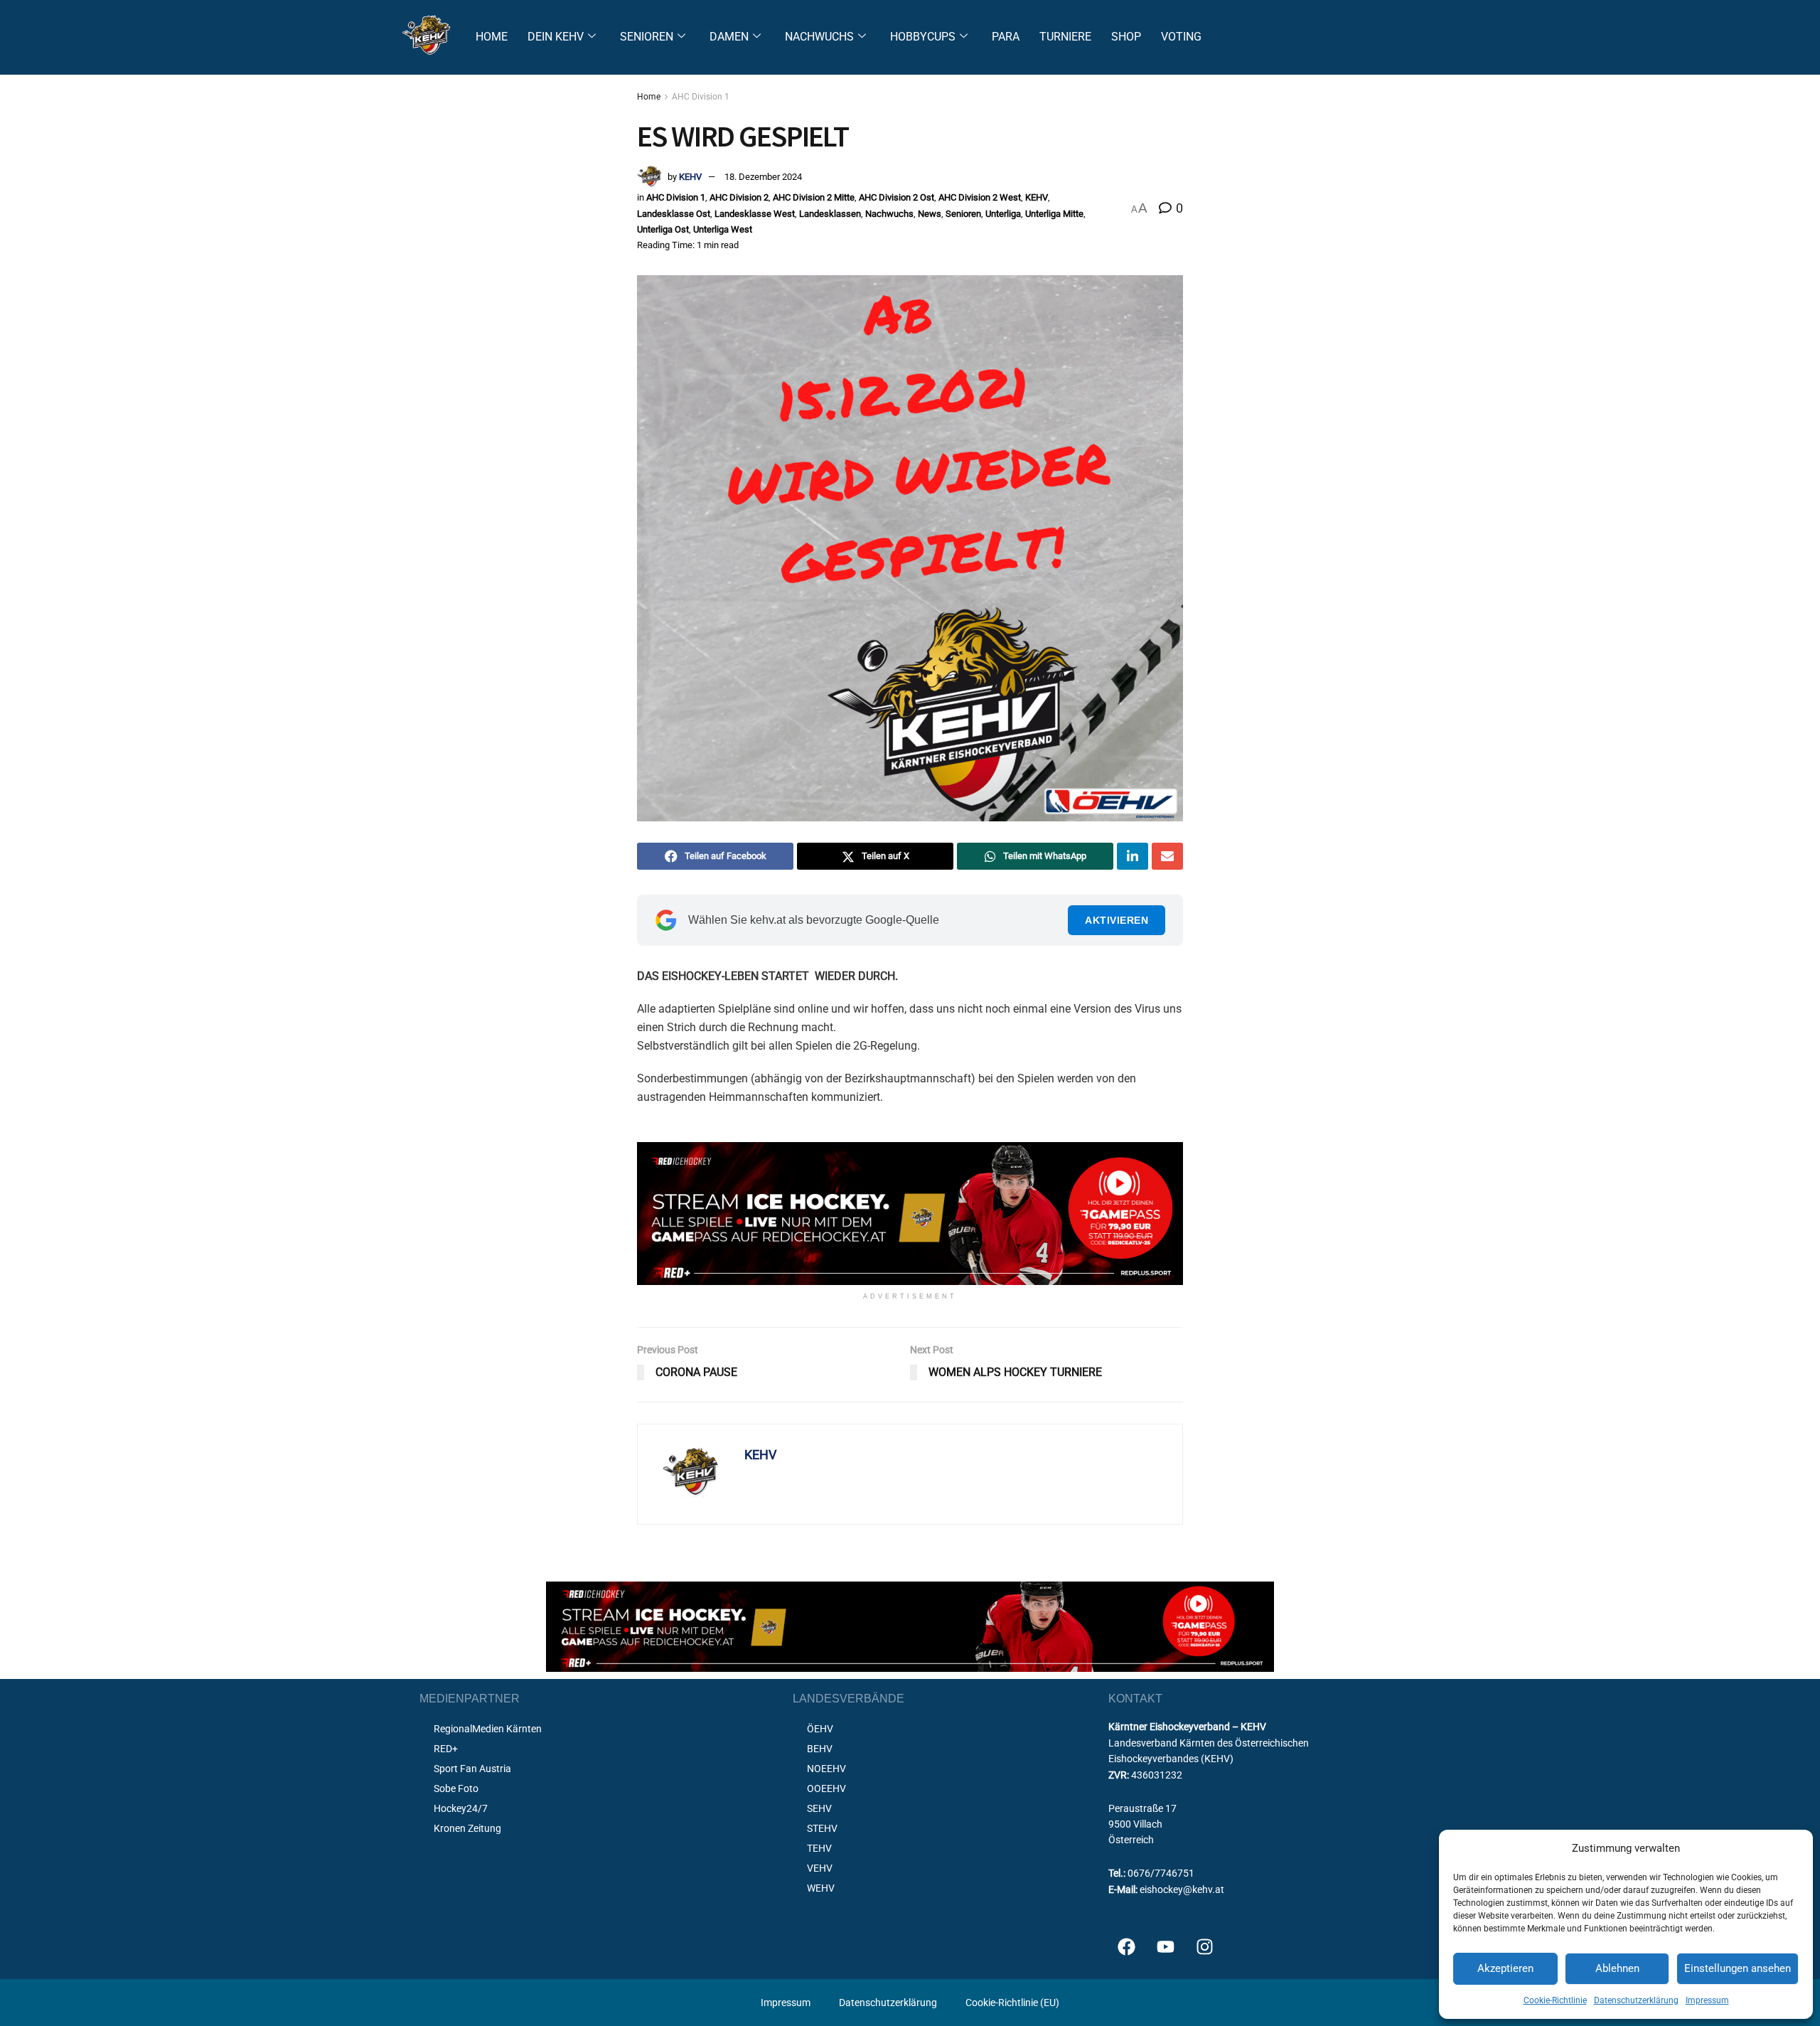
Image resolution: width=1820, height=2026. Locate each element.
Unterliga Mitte (1054, 214)
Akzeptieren (1505, 1968)
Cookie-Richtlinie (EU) (1012, 2003)
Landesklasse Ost (674, 214)
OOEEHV (826, 1788)
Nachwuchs (889, 214)
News (930, 214)
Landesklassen (830, 214)
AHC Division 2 (739, 197)
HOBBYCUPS (923, 37)
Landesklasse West (755, 214)
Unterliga (1003, 214)
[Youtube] (1165, 1947)
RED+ (446, 1749)
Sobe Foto (456, 1788)
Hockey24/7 (461, 1808)
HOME (492, 37)
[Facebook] (1126, 1947)
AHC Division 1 (701, 97)
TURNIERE (1065, 37)
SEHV (819, 1808)
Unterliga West (723, 229)
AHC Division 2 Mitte (814, 197)
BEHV (820, 1749)
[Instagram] (1204, 1947)
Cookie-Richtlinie (1555, 2000)
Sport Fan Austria (472, 1769)
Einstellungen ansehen (1738, 1968)
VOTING (1181, 37)
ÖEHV (820, 1729)
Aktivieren (1117, 920)
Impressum (1707, 2000)
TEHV (819, 1848)
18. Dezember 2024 (763, 177)
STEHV (822, 1828)
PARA (1006, 37)
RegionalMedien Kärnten (488, 1729)
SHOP (1126, 37)
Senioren (963, 214)
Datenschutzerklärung (1636, 2000)
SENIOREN (647, 37)
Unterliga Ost (663, 229)
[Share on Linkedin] (1133, 856)
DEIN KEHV (556, 37)
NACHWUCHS (819, 37)
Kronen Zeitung (467, 1828)
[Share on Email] (1167, 856)
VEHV (820, 1868)
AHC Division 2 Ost (896, 197)
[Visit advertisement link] (910, 1214)
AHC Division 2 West (980, 197)
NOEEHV (826, 1769)
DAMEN (729, 37)
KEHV (690, 177)
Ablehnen (1617, 1968)
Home (649, 97)
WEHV (821, 1888)
